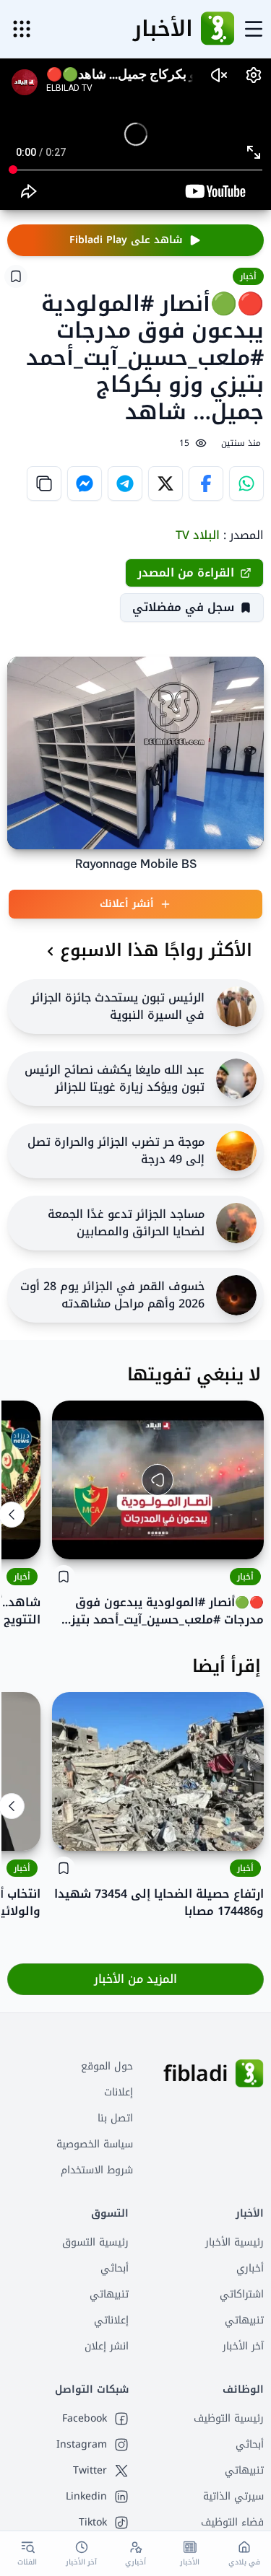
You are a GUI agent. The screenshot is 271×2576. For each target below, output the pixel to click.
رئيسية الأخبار (235, 2242)
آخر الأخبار (243, 2346)
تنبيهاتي (244, 2320)
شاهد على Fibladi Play (126, 240)
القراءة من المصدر (186, 573)
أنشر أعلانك (127, 904)
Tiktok (93, 2523)
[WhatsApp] (246, 483)
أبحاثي (115, 2268)
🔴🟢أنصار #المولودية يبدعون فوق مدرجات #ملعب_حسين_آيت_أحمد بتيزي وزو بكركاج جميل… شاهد (162, 1611)
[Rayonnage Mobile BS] (135, 753)
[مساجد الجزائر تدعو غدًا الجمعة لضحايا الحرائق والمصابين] (236, 1223)
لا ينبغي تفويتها (194, 1375)
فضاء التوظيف (232, 2522)
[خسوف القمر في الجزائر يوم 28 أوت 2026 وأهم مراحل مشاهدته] (236, 1295)
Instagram (82, 2445)
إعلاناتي (111, 2320)
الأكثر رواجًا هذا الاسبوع (156, 950)
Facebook (85, 2419)
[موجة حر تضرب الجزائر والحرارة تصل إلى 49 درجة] (236, 1151)
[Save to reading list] (16, 276)
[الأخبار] (218, 29)
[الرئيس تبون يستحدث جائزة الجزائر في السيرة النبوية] (236, 1007)
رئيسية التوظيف (229, 2418)
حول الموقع (107, 2066)
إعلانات (119, 2092)
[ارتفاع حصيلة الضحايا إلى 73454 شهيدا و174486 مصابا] (158, 1771)
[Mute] (74, 1538)
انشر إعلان (107, 2346)
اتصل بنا (115, 2118)
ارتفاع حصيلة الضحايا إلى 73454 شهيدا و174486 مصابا (159, 1903)
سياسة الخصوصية (95, 2144)
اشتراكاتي (242, 2294)
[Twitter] (165, 483)
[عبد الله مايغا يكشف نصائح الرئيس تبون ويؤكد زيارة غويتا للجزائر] (236, 1079)
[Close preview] (242, 1538)
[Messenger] (85, 483)
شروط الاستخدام (97, 2170)
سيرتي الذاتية (233, 2496)
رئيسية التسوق (95, 2242)
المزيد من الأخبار (135, 1979)
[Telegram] (125, 483)
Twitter (90, 2471)
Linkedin (86, 2497)
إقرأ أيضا (227, 1666)
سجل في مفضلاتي (183, 607)
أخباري (250, 2268)
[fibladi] (249, 2074)
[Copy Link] (44, 483)
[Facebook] (206, 483)
